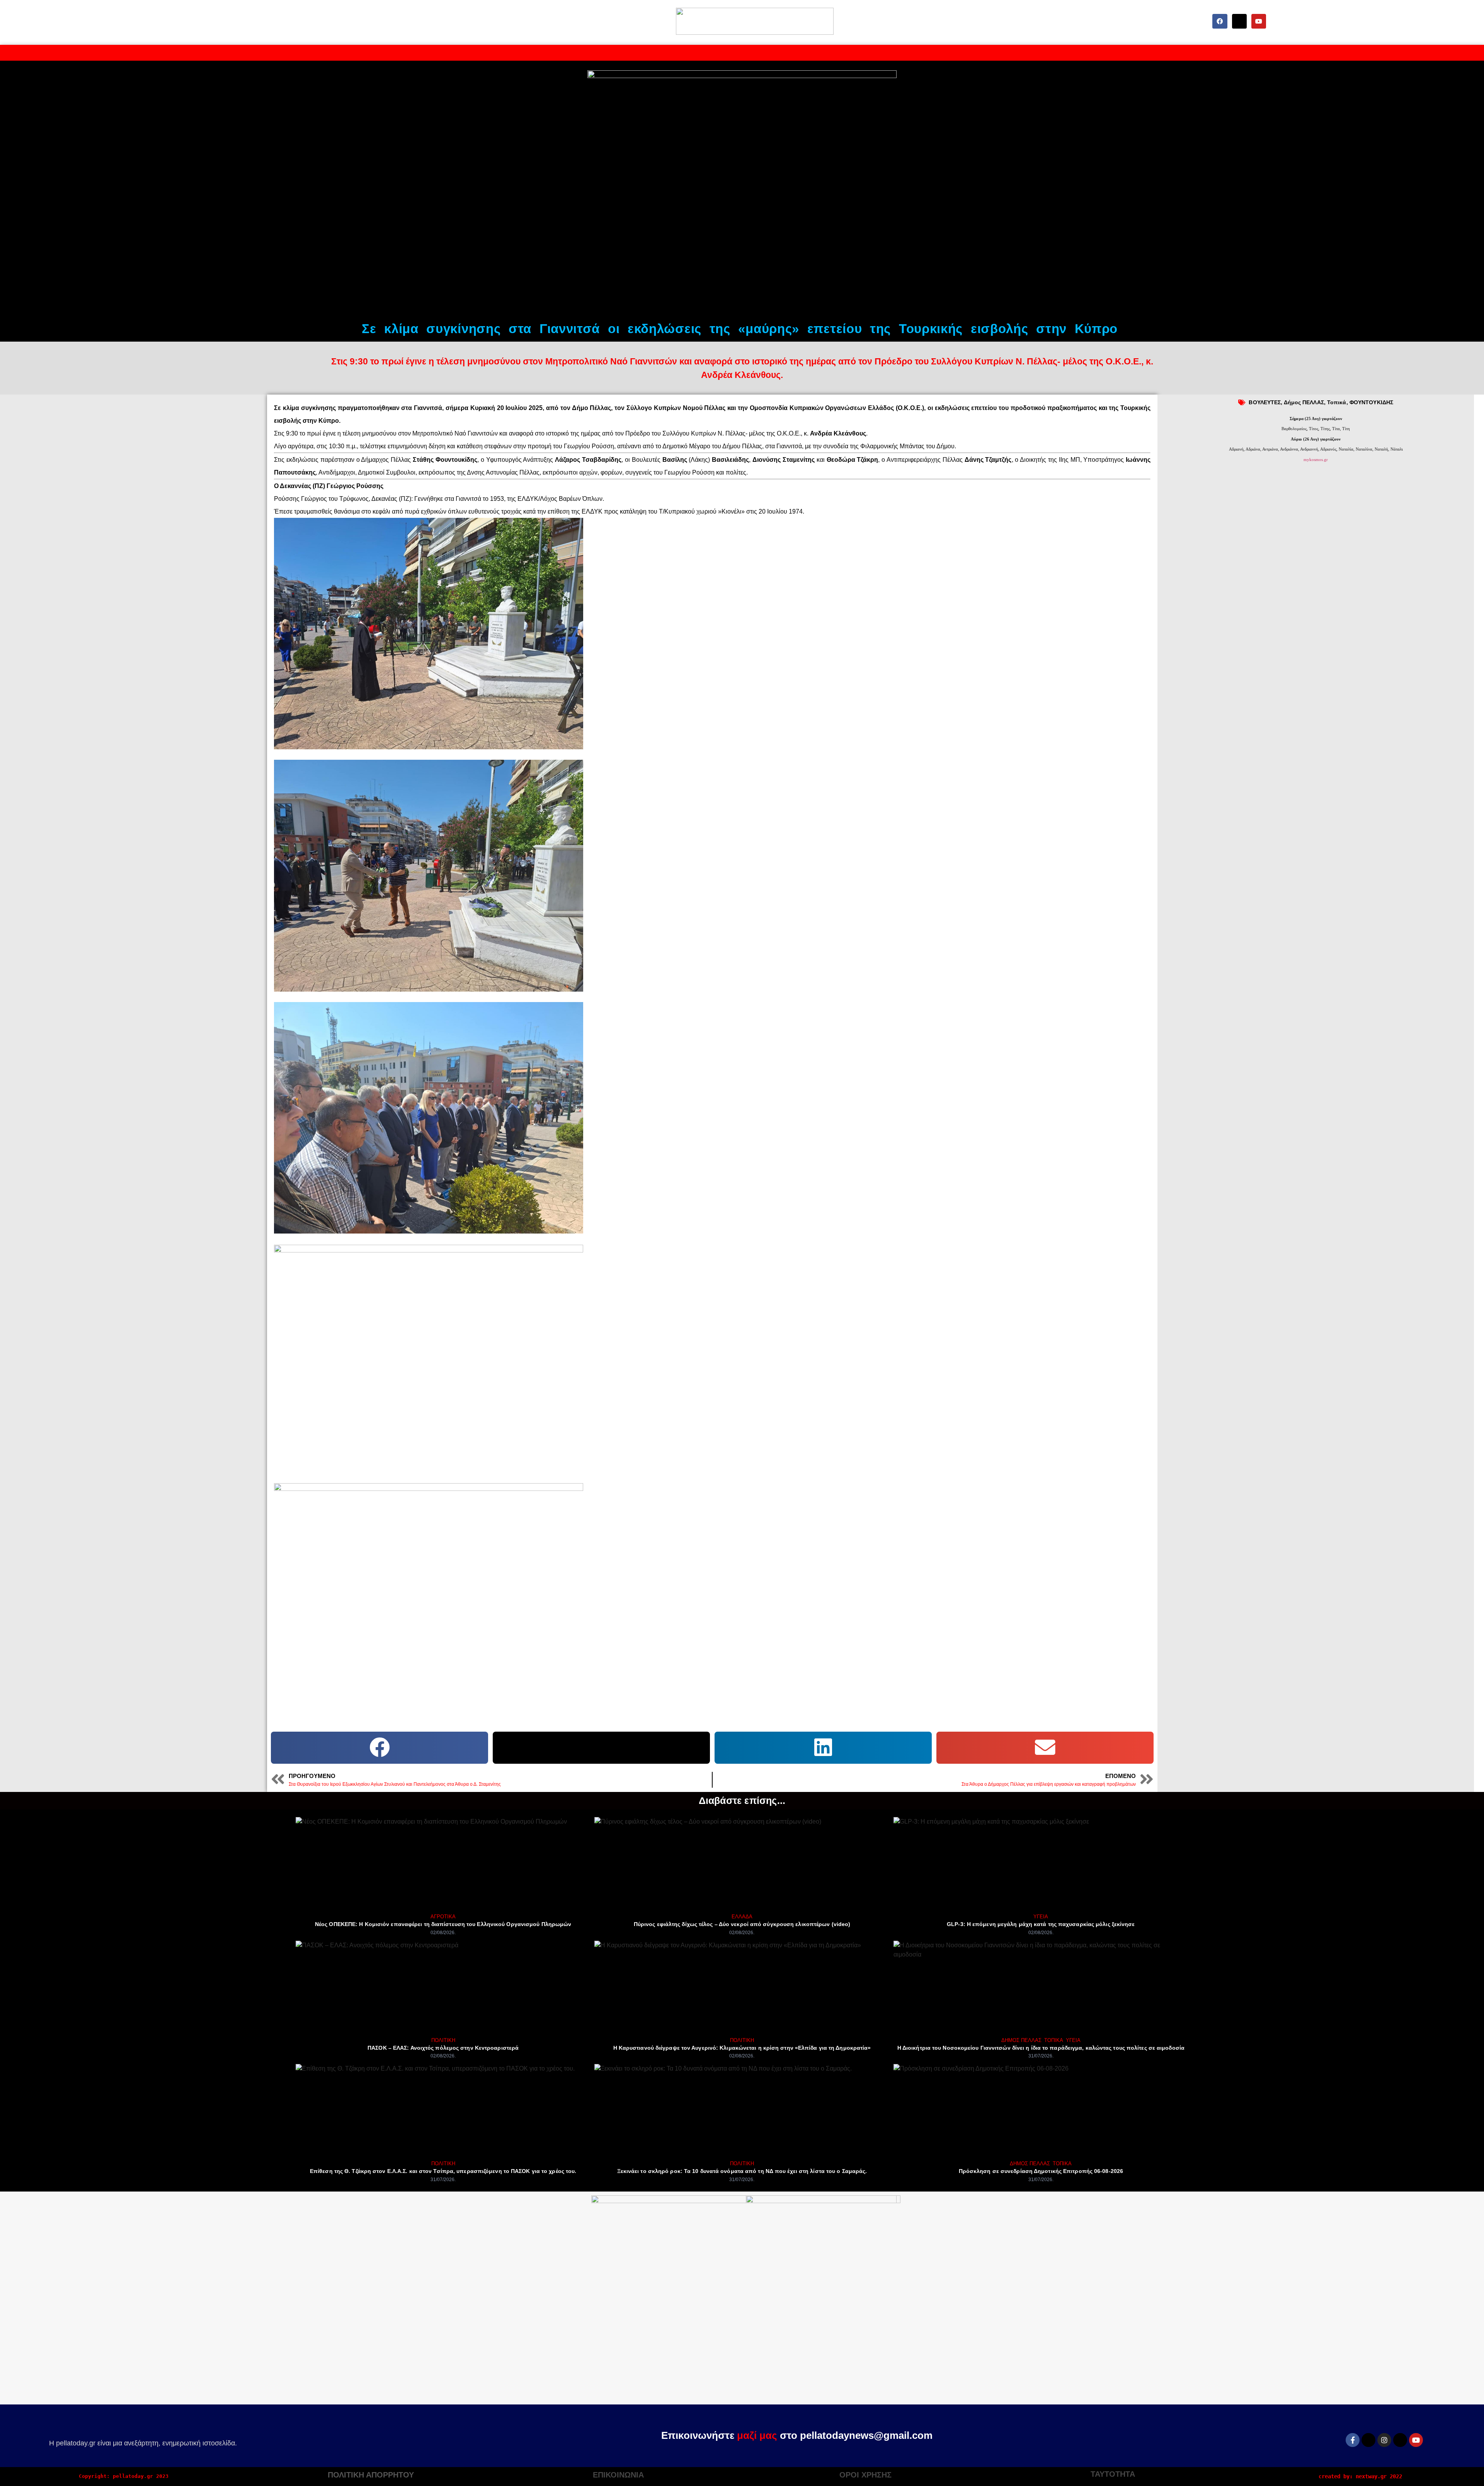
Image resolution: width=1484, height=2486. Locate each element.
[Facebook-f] (1353, 2440)
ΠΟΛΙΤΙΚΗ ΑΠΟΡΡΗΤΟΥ (371, 2475)
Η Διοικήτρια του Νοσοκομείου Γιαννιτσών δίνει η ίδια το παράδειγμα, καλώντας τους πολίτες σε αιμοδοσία (1041, 2048)
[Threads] (1400, 2440)
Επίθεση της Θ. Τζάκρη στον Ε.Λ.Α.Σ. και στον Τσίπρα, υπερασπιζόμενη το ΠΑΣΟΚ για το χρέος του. (443, 2171)
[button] (380, 1748)
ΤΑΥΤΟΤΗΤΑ (1113, 2474)
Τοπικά (1337, 402)
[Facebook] (1220, 21)
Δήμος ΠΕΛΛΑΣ (1304, 402)
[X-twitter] (1239, 21)
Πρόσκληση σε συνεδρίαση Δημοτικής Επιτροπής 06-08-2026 (1041, 2171)
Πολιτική (443, 2040)
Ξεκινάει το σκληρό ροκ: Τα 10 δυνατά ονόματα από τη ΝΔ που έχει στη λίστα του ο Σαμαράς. (742, 2171)
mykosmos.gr (1316, 459)
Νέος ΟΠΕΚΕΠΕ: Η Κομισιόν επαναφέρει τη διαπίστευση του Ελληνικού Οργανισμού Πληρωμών (443, 1924)
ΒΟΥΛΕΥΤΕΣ (1265, 402)
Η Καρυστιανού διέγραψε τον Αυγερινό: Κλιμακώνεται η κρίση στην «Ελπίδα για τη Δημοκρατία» (742, 2048)
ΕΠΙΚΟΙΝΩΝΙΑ (618, 2475)
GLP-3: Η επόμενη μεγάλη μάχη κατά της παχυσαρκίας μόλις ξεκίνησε (1041, 1924)
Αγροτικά (443, 1917)
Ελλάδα (742, 1917)
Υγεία (1041, 1917)
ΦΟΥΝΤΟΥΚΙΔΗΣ (1371, 402)
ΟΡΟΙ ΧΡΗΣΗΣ (865, 2475)
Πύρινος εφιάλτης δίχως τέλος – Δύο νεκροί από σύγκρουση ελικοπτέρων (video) (742, 1924)
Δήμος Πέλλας (1021, 2040)
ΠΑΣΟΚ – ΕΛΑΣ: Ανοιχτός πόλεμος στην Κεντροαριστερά (443, 2048)
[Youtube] (1259, 21)
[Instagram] (1384, 2440)
